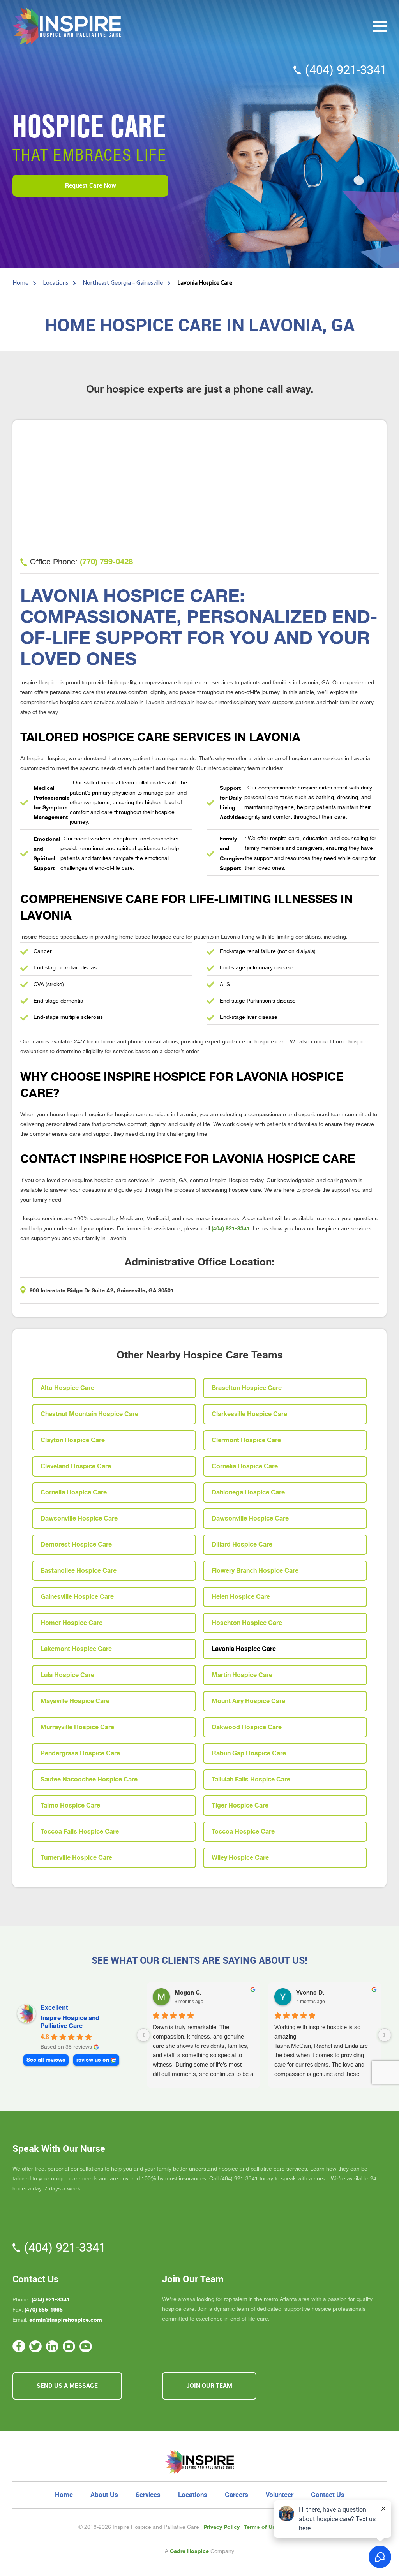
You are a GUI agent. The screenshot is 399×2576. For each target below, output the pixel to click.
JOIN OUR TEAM (209, 2386)
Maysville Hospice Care (75, 1701)
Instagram (69, 2346)
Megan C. (188, 1993)
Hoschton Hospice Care (247, 1623)
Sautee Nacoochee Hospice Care (89, 1780)
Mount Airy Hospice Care (248, 1701)
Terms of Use (261, 2527)
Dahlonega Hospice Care (248, 1492)
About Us (104, 2495)
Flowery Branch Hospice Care (255, 1571)
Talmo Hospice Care (70, 1806)
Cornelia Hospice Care (245, 1466)
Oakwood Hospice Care (247, 1727)
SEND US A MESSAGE (67, 2386)
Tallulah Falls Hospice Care (251, 1780)
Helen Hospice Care (241, 1597)
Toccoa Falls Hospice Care (80, 1832)
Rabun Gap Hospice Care (249, 1753)
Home (64, 2495)
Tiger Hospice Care (240, 1806)
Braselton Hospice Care (247, 1388)
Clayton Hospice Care (73, 1440)
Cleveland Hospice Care (76, 1466)
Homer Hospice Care (72, 1623)
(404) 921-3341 (346, 70)
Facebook (19, 2346)
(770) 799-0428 (106, 562)
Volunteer (280, 2495)
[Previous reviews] (143, 2035)
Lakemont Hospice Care (76, 1649)
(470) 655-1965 (44, 2310)
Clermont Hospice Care (246, 1440)
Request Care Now (91, 186)
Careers (237, 2495)
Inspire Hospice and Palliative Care (70, 2022)
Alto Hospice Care (67, 1388)
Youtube (86, 2346)
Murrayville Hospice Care (77, 1727)
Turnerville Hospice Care (76, 1858)
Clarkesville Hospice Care (249, 1414)
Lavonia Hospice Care (244, 1649)
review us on (93, 2060)
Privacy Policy (222, 2527)
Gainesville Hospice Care (77, 1597)
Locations (193, 2495)
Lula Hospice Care (67, 1675)
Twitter (36, 2346)
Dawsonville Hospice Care (79, 1519)
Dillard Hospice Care (242, 1545)
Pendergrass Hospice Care (80, 1753)
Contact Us (328, 2495)
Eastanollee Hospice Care (79, 1571)
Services (148, 2495)
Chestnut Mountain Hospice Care (89, 1414)
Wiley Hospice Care (240, 1858)
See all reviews (46, 2060)
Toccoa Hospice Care (243, 1832)
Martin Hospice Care (242, 1675)
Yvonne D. (310, 1993)
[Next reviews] (385, 2035)
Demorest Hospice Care (76, 1545)
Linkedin (52, 2346)
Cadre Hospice (189, 2551)
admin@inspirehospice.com (66, 2320)
